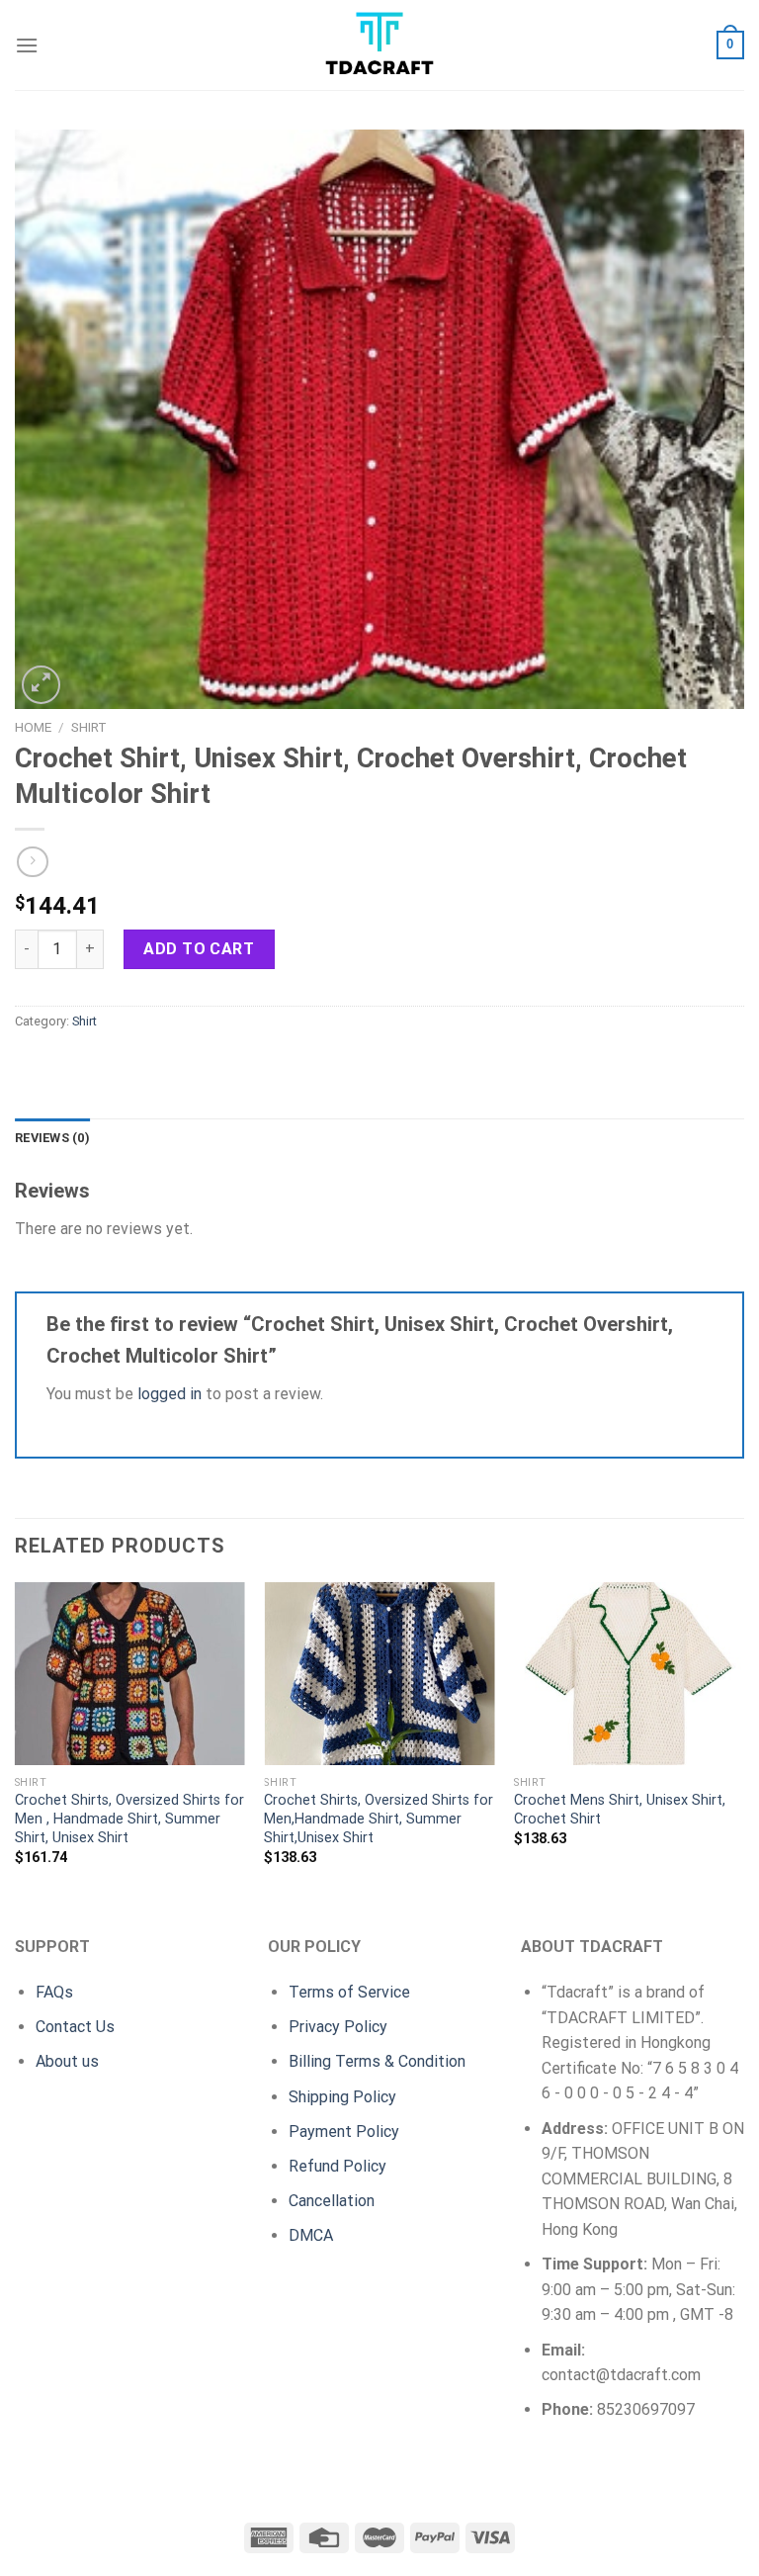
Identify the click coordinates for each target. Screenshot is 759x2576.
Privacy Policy (338, 2027)
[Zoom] (41, 685)
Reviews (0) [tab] (52, 1138)
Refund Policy (337, 2166)
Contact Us (75, 2027)
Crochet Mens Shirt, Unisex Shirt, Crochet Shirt (620, 1810)
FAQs (54, 1992)
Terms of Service (349, 1992)
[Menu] (27, 45)
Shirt (89, 727)
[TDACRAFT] (379, 45)
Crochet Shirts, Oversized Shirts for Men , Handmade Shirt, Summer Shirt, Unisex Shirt (129, 1819)
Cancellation (332, 2201)
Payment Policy (344, 2132)
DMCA (311, 2235)
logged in (169, 1394)
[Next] (743, 1741)
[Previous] (16, 1741)
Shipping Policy (342, 2097)
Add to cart (199, 949)
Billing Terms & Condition (377, 2061)
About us (67, 2061)
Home (33, 727)
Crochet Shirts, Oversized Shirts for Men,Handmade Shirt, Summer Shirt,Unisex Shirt (379, 1819)
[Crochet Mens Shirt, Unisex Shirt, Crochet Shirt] (629, 1674)
